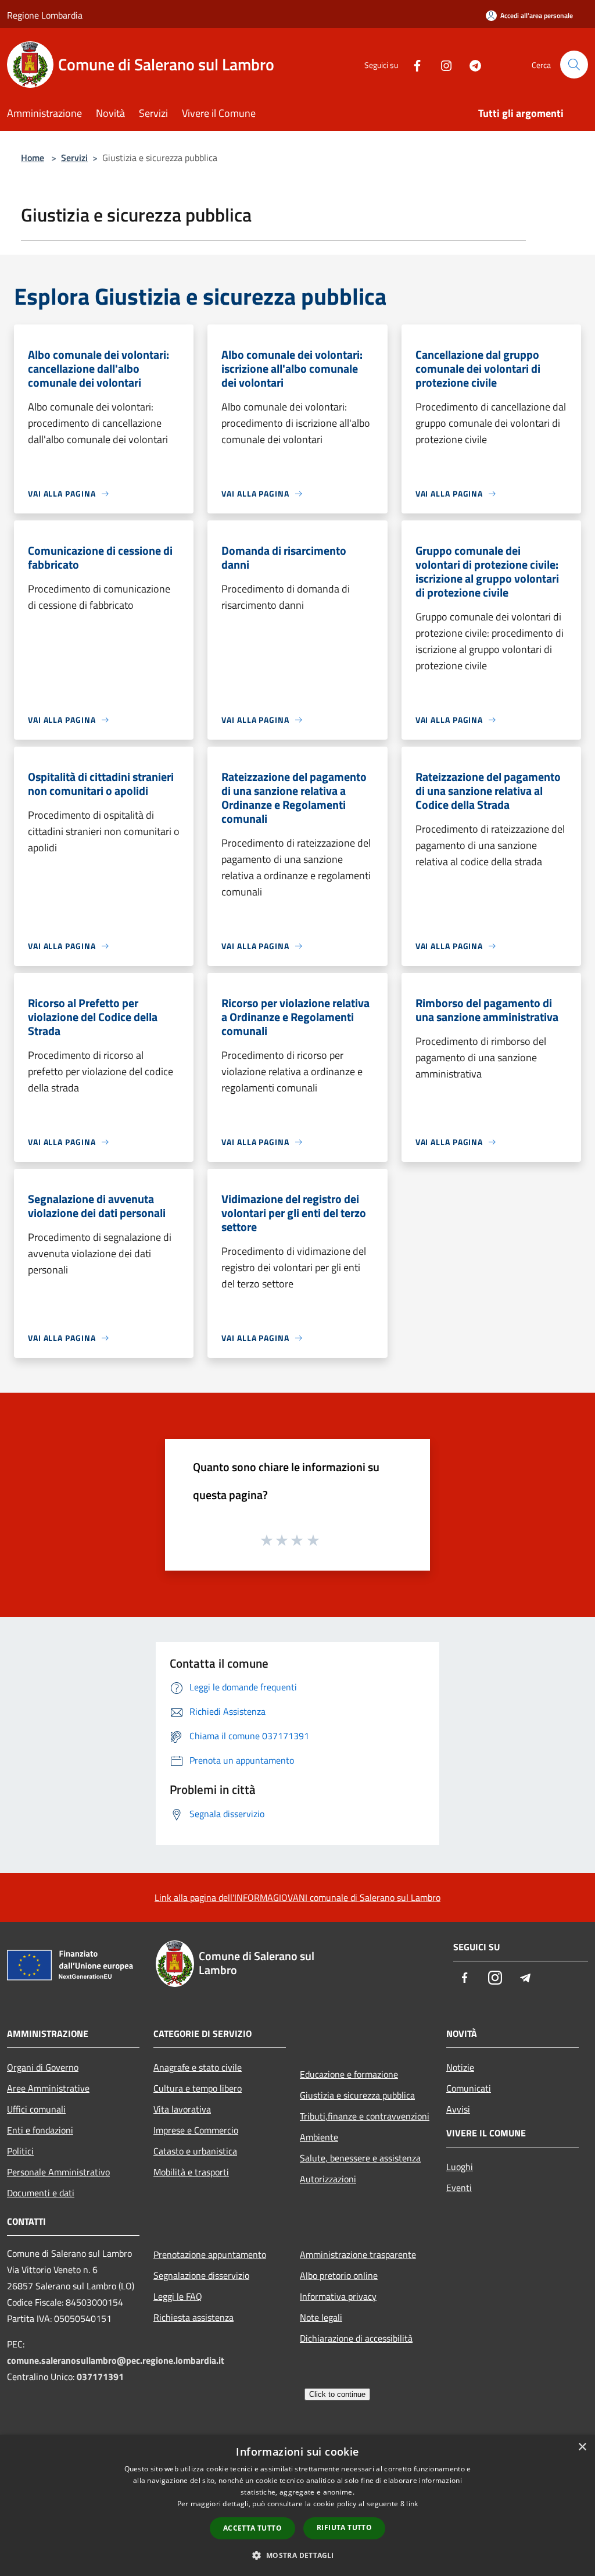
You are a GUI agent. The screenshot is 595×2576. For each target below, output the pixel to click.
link (412, 2504)
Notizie (460, 2067)
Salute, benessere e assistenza (360, 2158)
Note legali (321, 2317)
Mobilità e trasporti (191, 2172)
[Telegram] (471, 64)
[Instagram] (442, 64)
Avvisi (458, 2109)
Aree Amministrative (48, 2088)
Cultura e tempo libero (198, 2088)
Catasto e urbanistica (195, 2151)
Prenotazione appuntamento (210, 2254)
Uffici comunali (36, 2109)
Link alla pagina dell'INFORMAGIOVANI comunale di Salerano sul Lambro (297, 1897)
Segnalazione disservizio (201, 2275)
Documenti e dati (41, 2193)
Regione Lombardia (45, 15)
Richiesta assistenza (193, 2317)
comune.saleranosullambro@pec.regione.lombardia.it (116, 2360)
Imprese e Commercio (196, 2130)
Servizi (74, 158)
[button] (297, 2555)
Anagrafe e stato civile (198, 2067)
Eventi (459, 2188)
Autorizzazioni (328, 2179)
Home (33, 158)
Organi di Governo (43, 2067)
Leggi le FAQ (178, 2296)
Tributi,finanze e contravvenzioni (365, 2116)
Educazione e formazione (349, 2074)
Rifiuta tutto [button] (344, 2527)
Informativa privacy (338, 2296)
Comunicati (469, 2088)
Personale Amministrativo (58, 2172)
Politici (20, 2151)
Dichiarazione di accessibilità (356, 2338)
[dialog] (297, 2505)
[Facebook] (413, 64)
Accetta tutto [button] (252, 2528)
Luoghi (460, 2167)
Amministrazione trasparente (358, 2254)
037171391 (100, 2377)
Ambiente (319, 2137)
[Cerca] (574, 65)
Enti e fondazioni (40, 2130)
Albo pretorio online (339, 2275)
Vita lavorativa (182, 2109)
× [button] (582, 2447)
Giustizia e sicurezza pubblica (357, 2095)
